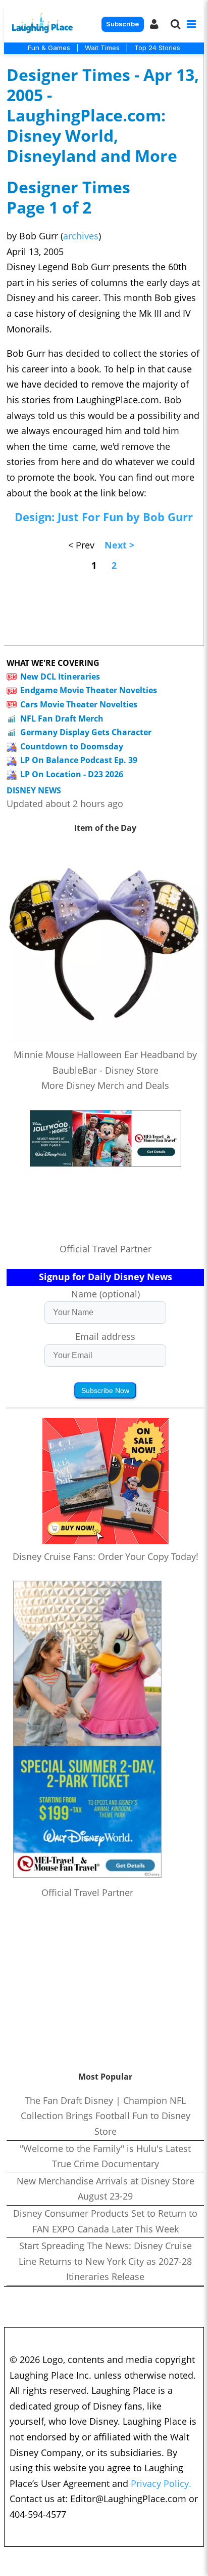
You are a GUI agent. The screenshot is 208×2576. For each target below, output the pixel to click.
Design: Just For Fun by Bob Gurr (104, 517)
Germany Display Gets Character (86, 732)
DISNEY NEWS (34, 791)
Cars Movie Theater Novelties (79, 704)
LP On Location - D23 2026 (72, 774)
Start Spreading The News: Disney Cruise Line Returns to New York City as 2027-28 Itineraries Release (105, 2261)
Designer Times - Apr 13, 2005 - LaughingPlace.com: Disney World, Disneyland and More (103, 115)
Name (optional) (106, 1294)
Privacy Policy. (161, 2483)
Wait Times (102, 48)
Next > (119, 545)
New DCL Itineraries (60, 677)
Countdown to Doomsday (72, 746)
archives (81, 236)
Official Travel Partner (106, 1249)
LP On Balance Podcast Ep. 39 (79, 760)
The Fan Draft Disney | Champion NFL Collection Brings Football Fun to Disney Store (106, 2116)
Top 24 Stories (157, 48)
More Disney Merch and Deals (105, 1085)
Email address (105, 1336)
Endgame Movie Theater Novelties (89, 690)
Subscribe (122, 24)
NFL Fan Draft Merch (62, 719)
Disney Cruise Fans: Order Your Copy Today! (106, 1556)
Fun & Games (49, 48)
